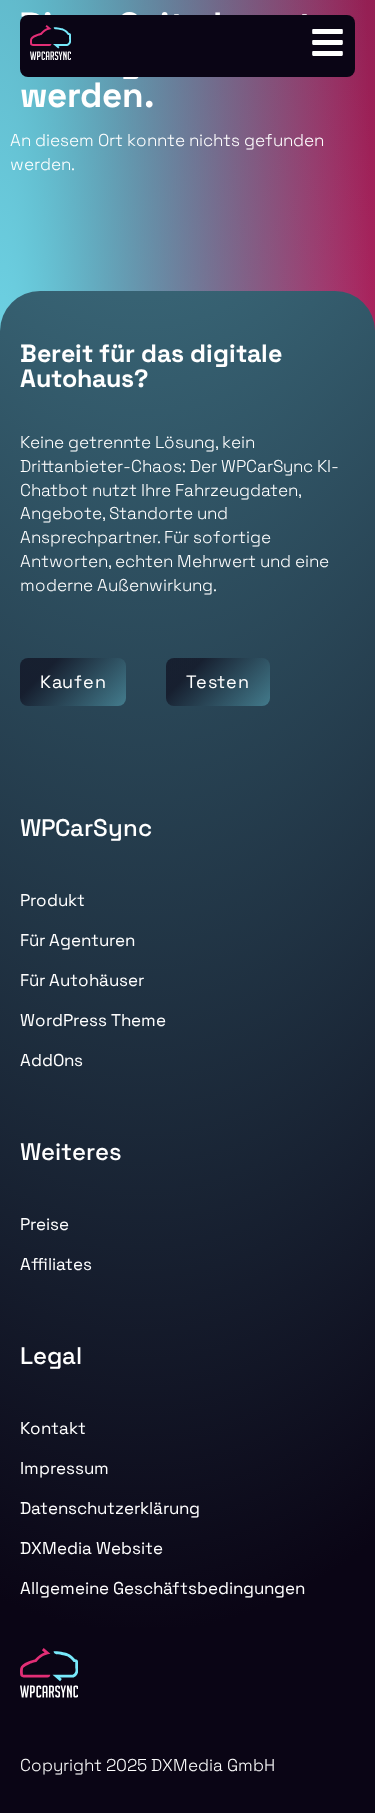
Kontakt (53, 1428)
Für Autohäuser (82, 980)
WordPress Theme (93, 1020)
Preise (44, 1224)
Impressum (64, 1468)
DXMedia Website (91, 1548)
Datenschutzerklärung (110, 1508)
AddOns (51, 1060)
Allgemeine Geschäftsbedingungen (162, 1588)
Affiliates (56, 1264)
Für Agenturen (77, 940)
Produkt (52, 900)
